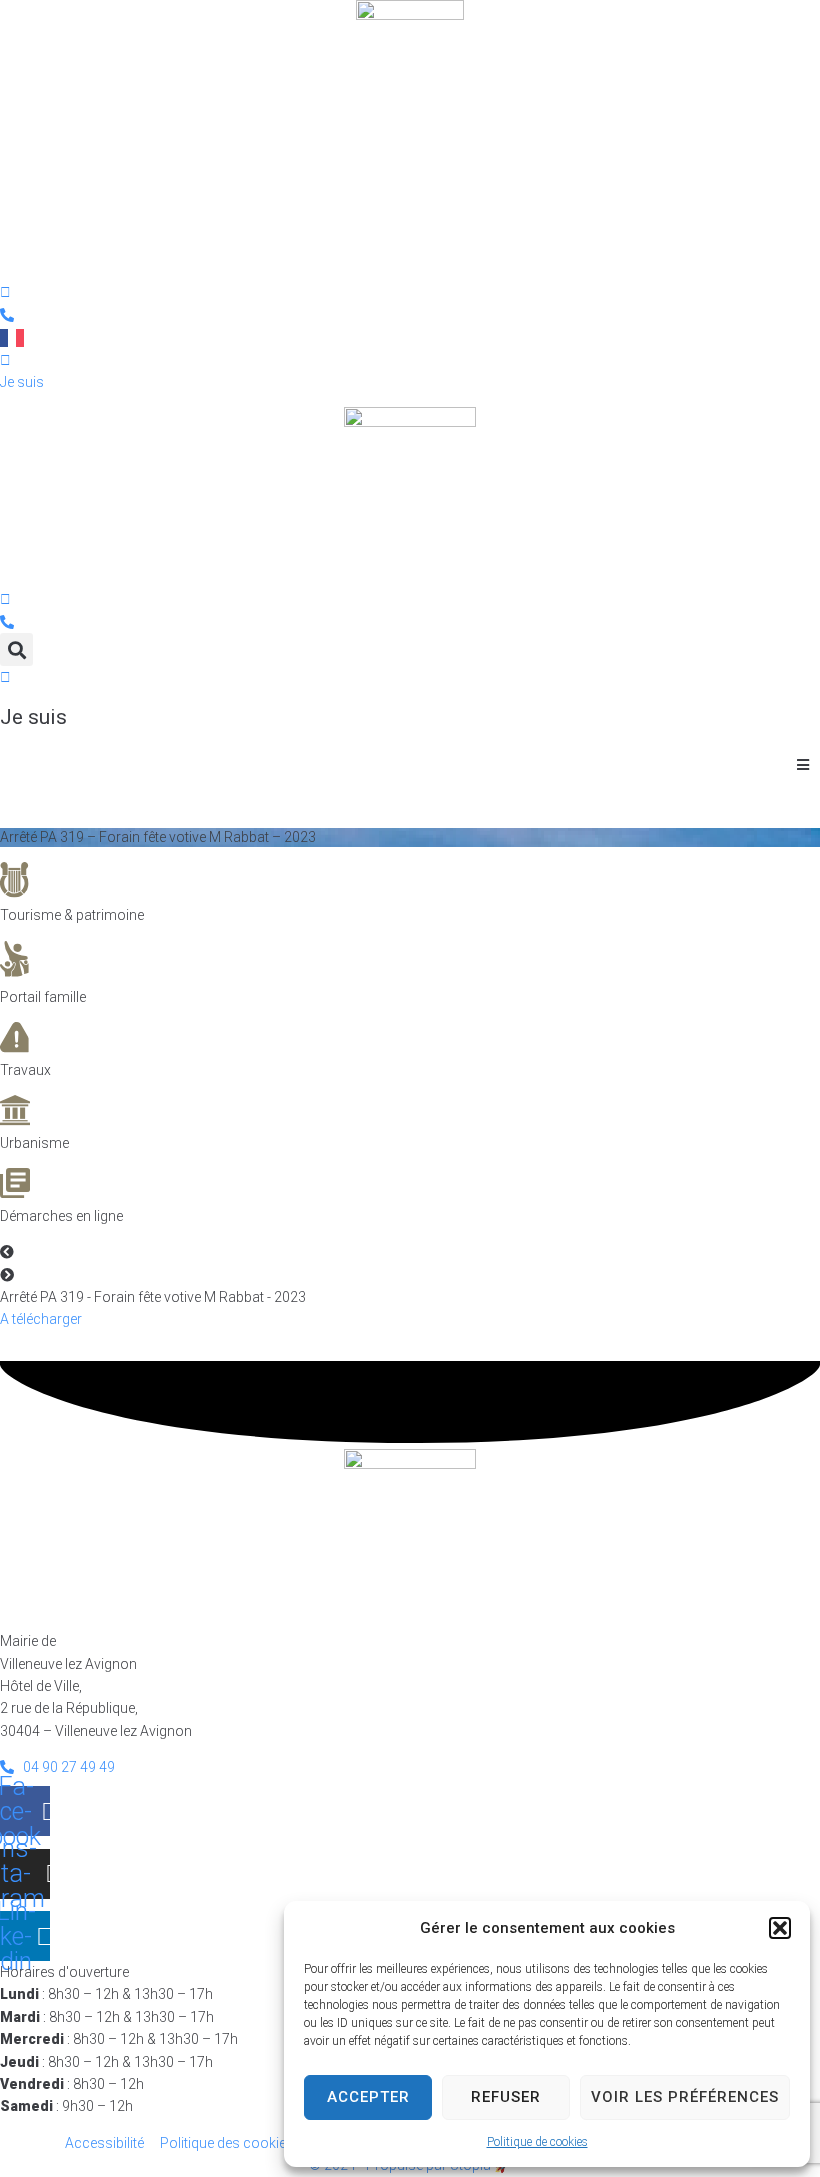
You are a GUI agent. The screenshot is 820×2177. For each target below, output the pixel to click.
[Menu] (47, 236)
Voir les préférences (685, 2097)
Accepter (368, 2097)
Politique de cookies (537, 2142)
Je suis (33, 717)
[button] (780, 1928)
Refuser (506, 2097)
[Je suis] (5, 677)
